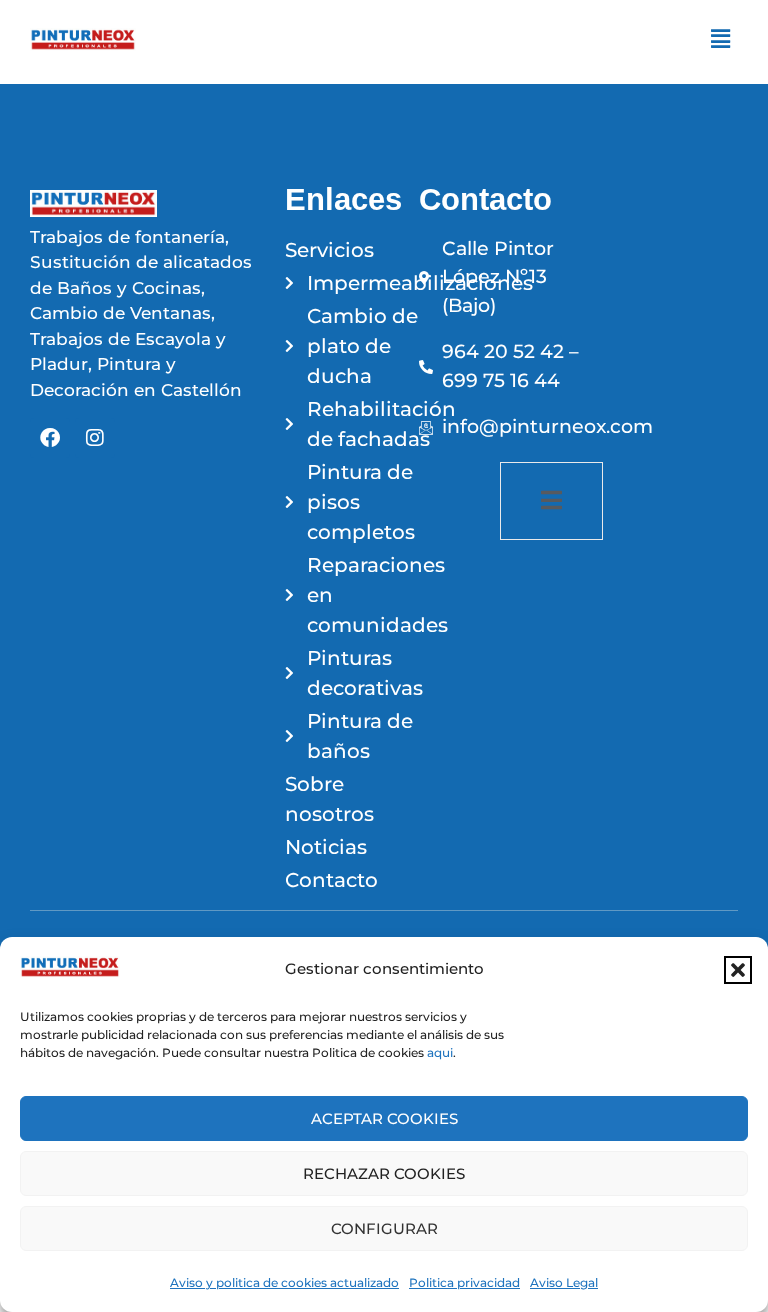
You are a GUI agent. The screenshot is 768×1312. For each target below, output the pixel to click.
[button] (738, 970)
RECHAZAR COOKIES (384, 1173)
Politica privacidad (464, 1282)
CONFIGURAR (384, 1228)
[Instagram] (95, 438)
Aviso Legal (564, 1282)
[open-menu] (551, 501)
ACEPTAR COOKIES (384, 1118)
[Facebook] (50, 438)
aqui (440, 1052)
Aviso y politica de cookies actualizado (284, 1282)
